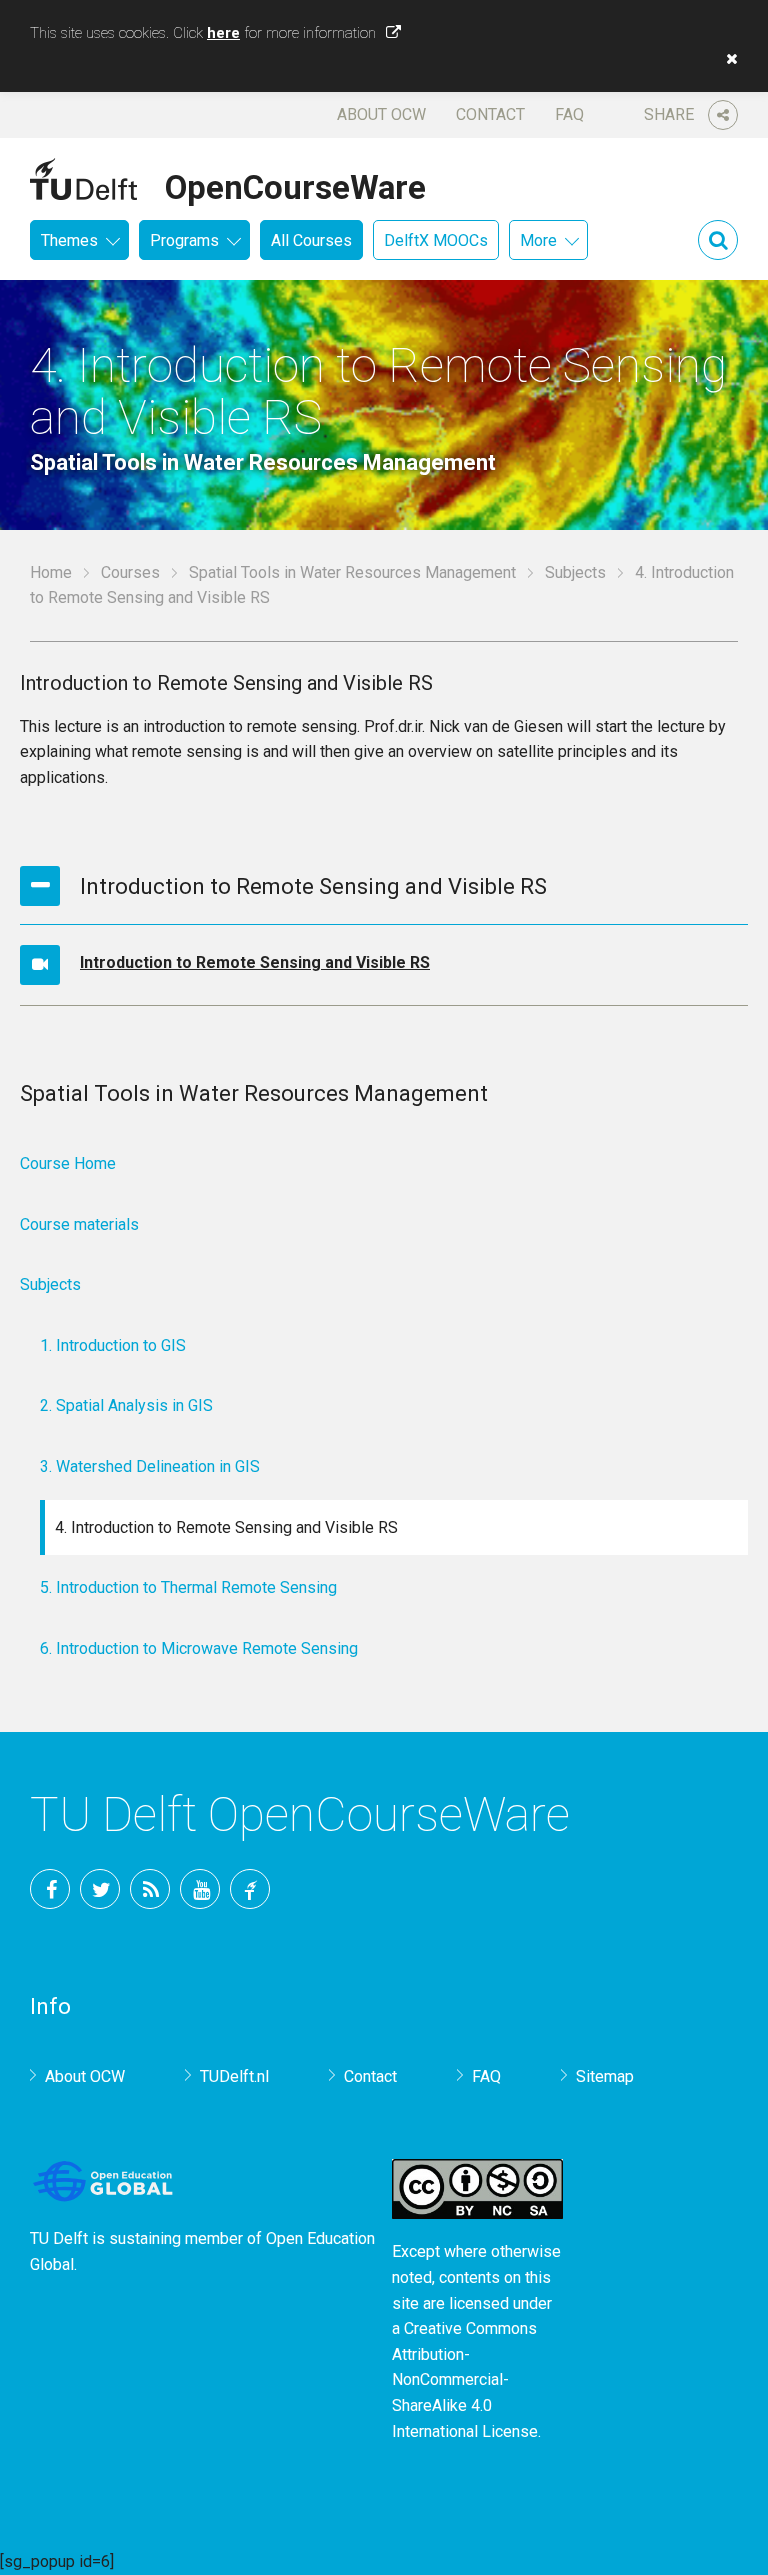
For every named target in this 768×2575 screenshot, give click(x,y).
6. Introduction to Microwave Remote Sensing (199, 1648)
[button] (727, 59)
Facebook (50, 1889)
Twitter (100, 1889)
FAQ (569, 114)
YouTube (200, 1889)
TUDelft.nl (234, 2076)
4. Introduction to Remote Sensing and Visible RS (226, 1527)
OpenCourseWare (295, 184)
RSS (150, 1889)
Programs (184, 240)
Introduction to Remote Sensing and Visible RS (255, 962)
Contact (490, 114)
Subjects (575, 572)
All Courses (311, 240)
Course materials (79, 1224)
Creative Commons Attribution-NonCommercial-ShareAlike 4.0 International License (465, 2379)
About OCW (381, 114)
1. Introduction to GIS (113, 1345)
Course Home (68, 1163)
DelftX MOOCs (436, 240)
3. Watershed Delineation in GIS (150, 1466)
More (538, 240)
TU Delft (250, 1889)
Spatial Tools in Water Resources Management (352, 572)
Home (51, 572)
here (223, 33)
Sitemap (605, 2076)
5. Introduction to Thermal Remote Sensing (188, 1587)
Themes (69, 240)
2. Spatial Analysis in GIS (126, 1405)
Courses (130, 572)
